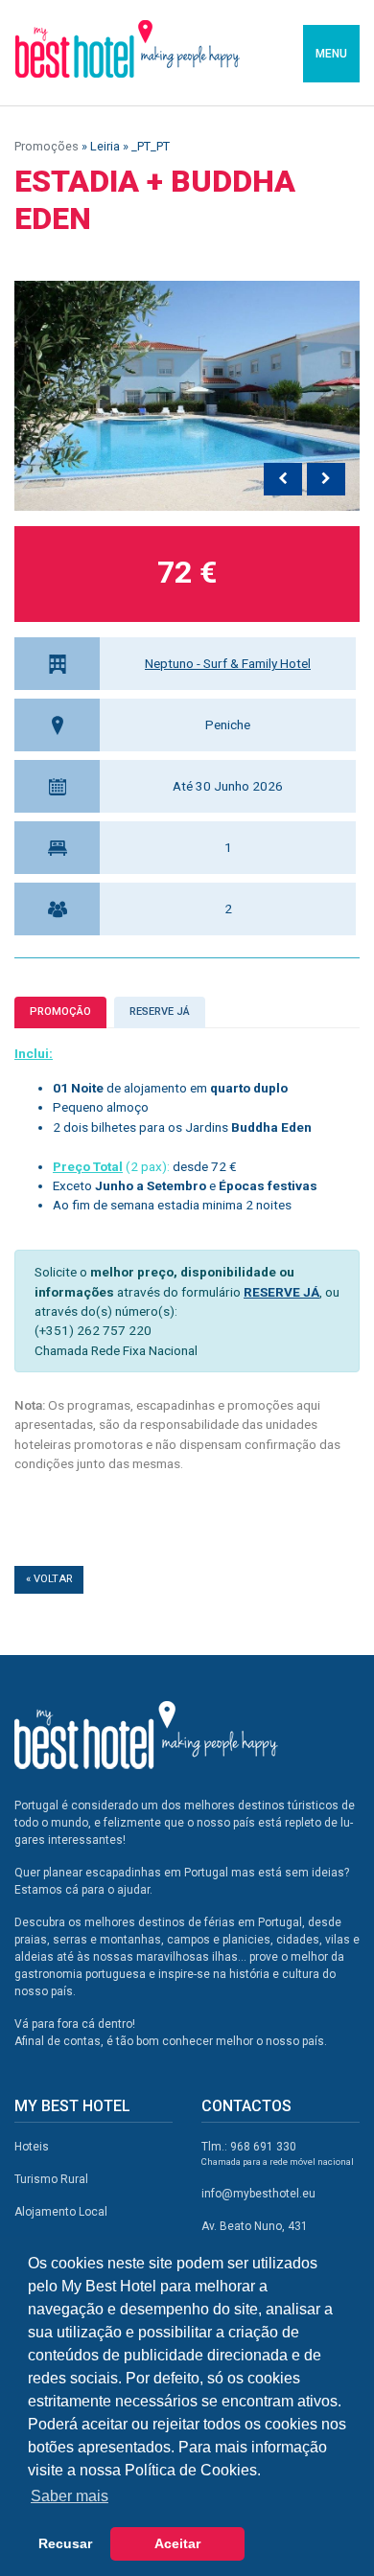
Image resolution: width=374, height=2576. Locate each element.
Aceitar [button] (177, 2543)
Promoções (47, 146)
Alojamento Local (61, 2212)
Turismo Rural (51, 2179)
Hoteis (32, 2147)
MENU (331, 54)
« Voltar (49, 1579)
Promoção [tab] (60, 1012)
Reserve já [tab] (160, 1012)
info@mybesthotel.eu (258, 2194)
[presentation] (283, 479)
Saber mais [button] (70, 2496)
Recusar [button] (65, 2543)
